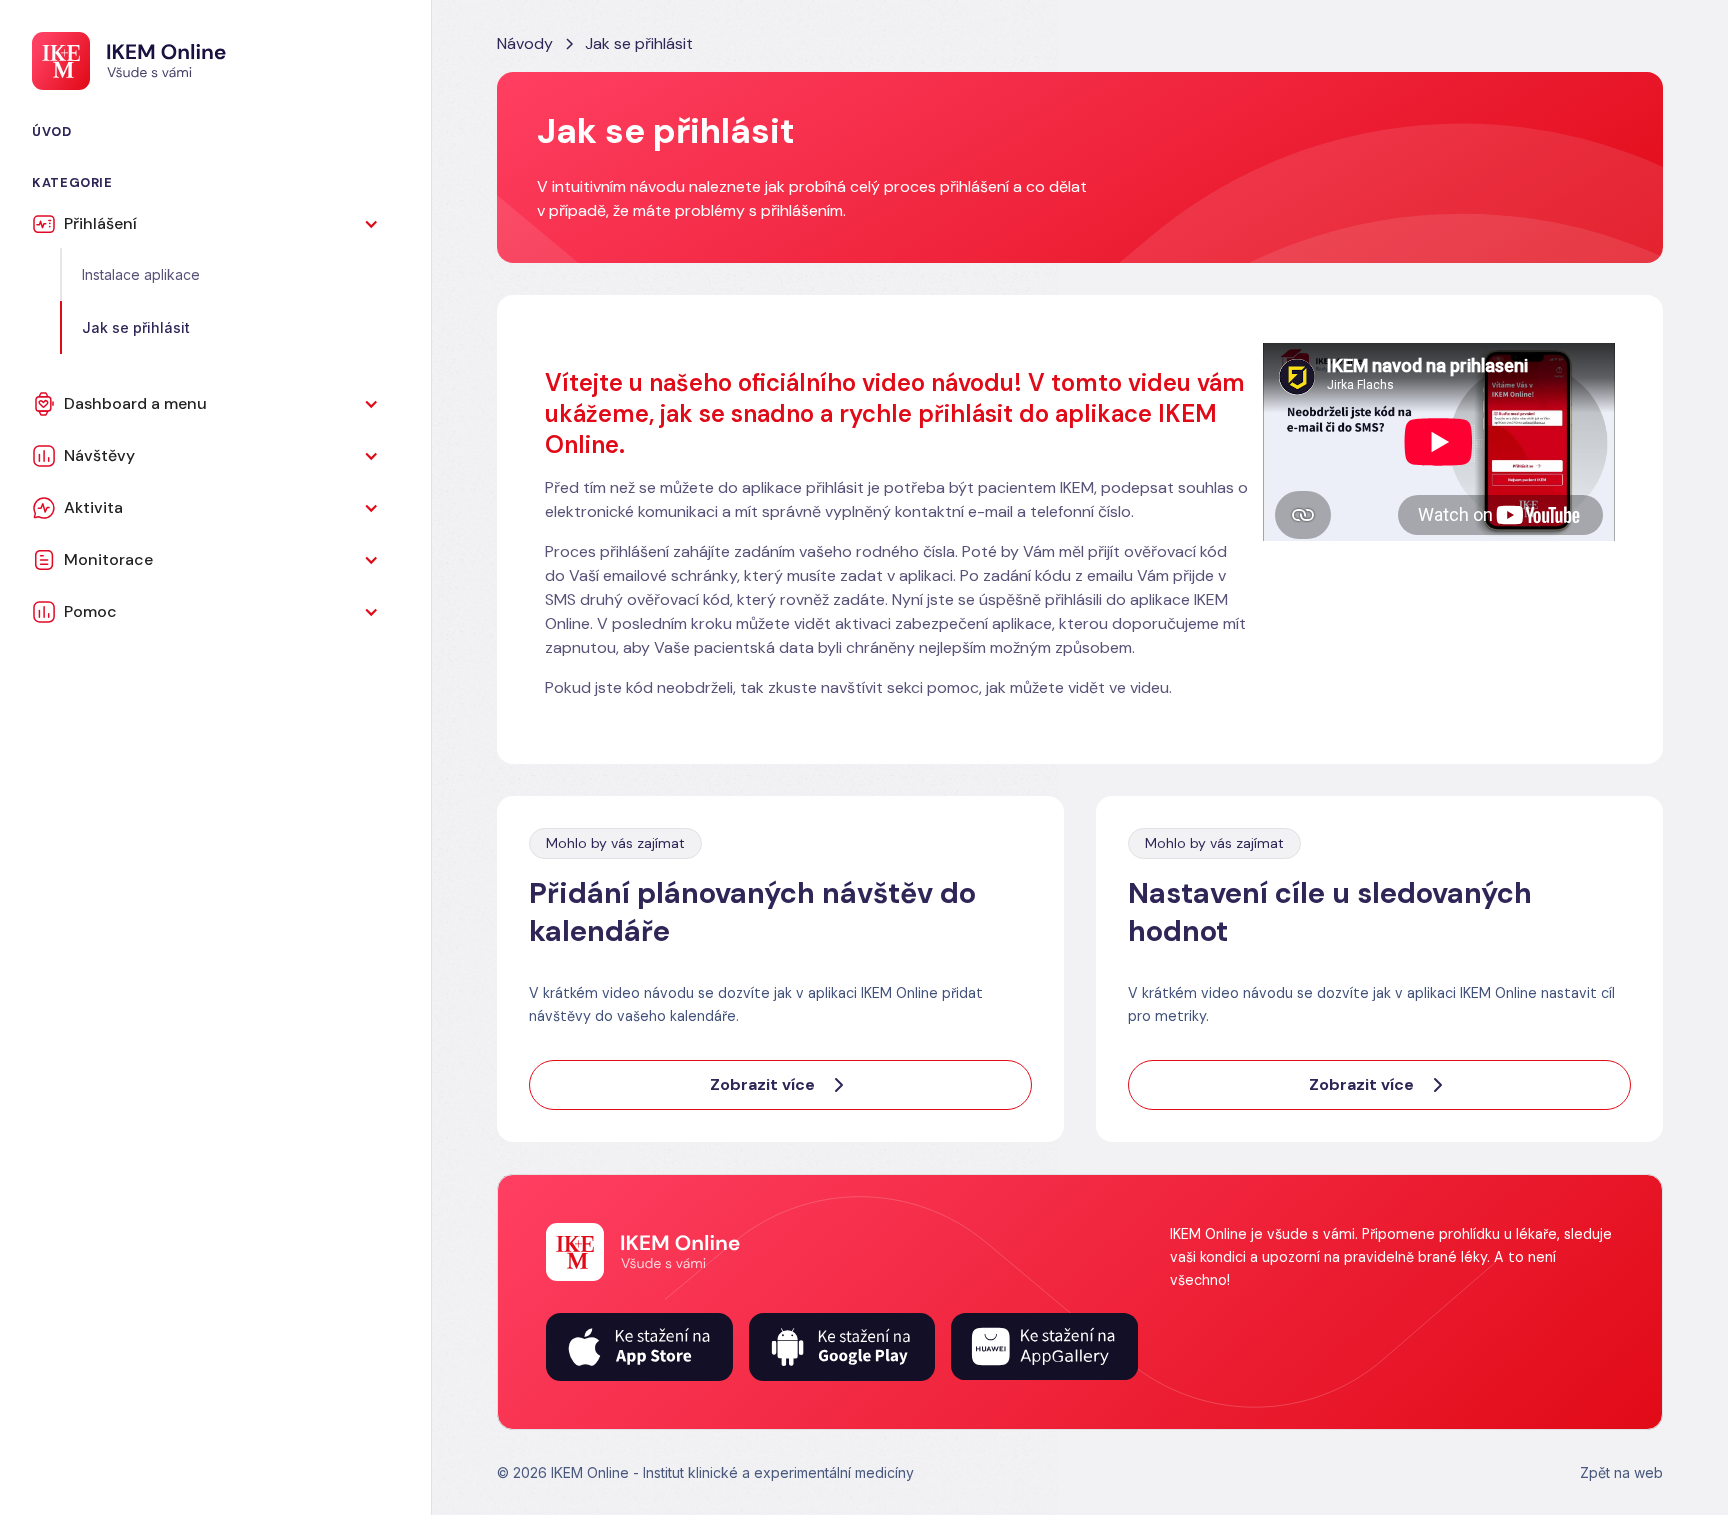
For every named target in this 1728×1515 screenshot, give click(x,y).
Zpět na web (1621, 1472)
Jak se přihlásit (136, 327)
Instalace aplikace (141, 274)
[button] (215, 224)
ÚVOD (52, 131)
